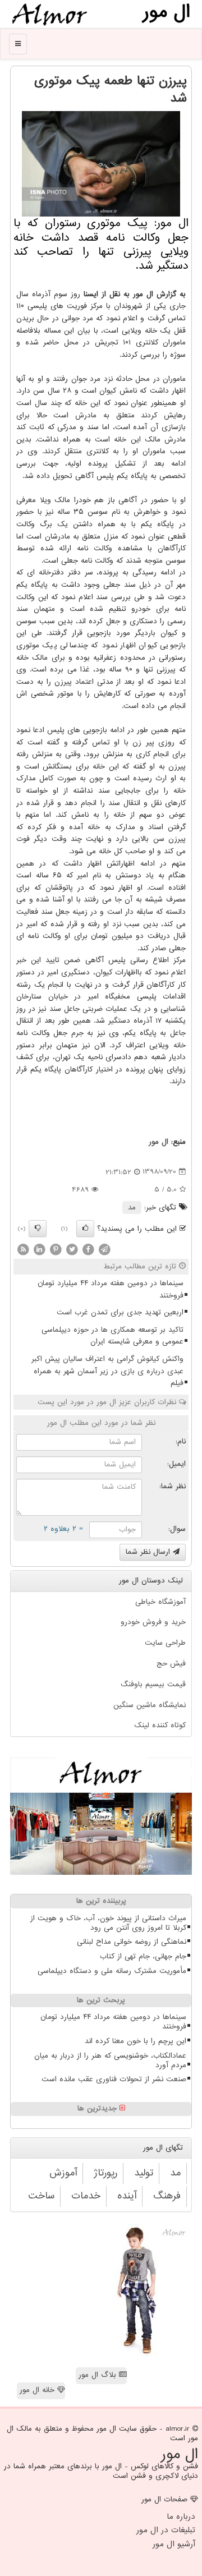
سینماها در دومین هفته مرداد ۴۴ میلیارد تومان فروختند (111, 1289)
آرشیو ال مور (174, 2544)
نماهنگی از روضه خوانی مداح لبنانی (132, 1942)
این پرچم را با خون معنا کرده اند (136, 2041)
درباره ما (181, 2517)
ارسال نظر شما (149, 1552)
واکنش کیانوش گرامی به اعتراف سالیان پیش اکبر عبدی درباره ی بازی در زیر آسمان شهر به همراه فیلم (107, 1371)
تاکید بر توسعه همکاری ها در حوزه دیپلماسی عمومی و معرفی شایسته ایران (113, 1336)
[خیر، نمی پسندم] (38, 1229)
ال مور (159, 1142)
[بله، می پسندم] (85, 1229)
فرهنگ (167, 2196)
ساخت (41, 2196)
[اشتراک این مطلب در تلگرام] (104, 1249)
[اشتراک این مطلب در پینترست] (56, 1249)
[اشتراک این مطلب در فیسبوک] (88, 1249)
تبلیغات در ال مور (166, 2530)
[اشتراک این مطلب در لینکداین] (39, 1249)
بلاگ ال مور (99, 2375)
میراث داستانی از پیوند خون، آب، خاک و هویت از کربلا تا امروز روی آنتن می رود (108, 1923)
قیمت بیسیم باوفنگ (153, 1684)
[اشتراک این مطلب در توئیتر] (72, 1249)
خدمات (86, 2196)
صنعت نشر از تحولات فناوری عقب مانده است (114, 2079)
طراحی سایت (165, 1643)
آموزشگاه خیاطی (160, 1602)
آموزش (63, 2173)
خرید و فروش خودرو (153, 1622)
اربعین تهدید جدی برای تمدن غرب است (120, 1312)
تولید (144, 2173)
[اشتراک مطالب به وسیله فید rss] (23, 1249)
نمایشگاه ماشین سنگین (150, 1705)
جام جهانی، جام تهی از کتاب (143, 1956)
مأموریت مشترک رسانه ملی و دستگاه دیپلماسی (112, 1971)
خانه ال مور (38, 2390)
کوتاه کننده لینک (160, 1725)
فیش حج (171, 1664)
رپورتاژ (105, 2173)
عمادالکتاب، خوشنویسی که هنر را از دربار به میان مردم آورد (110, 2060)
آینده (127, 2196)
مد (132, 1208)
